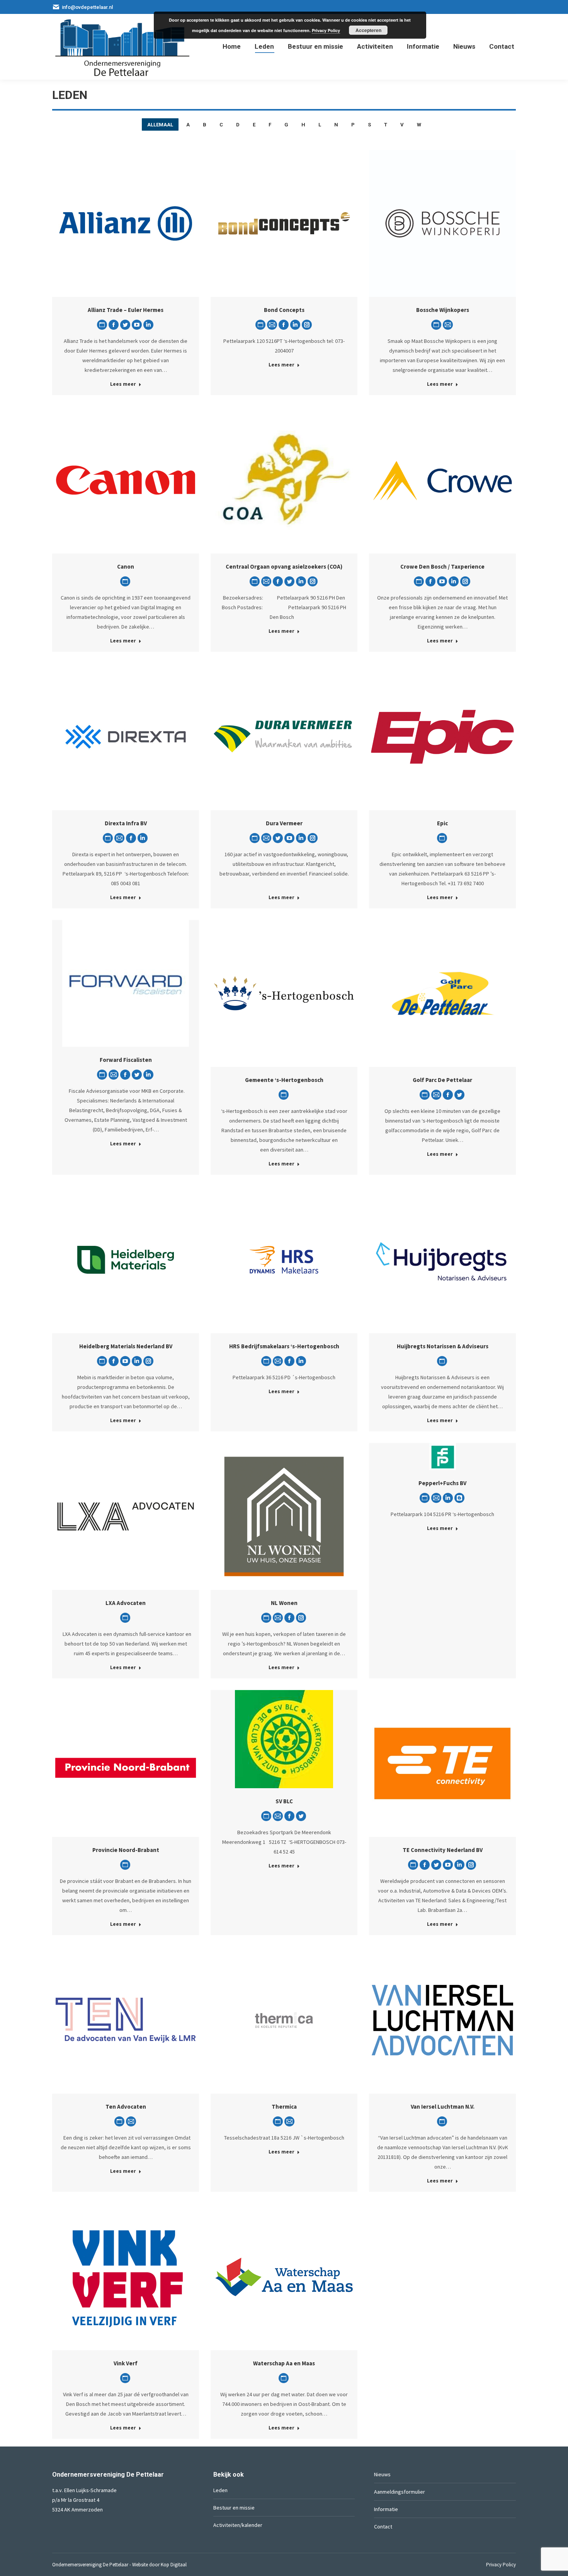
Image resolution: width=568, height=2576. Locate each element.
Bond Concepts (284, 310)
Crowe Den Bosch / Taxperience (442, 566)
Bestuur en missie (234, 2508)
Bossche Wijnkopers (443, 310)
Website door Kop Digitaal (159, 2565)
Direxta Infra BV (126, 823)
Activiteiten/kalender (238, 2525)
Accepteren (368, 30)
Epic (442, 823)
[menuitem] (232, 47)
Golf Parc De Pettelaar (442, 1080)
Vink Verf (126, 2363)
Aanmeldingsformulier (400, 2492)
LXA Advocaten (126, 1603)
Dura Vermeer (284, 823)
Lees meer (123, 384)
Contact (383, 2527)
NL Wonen (284, 1603)
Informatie (386, 2509)
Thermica (284, 2107)
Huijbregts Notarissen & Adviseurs (443, 1346)
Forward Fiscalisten (126, 1060)
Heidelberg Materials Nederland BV (126, 1346)
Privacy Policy (326, 30)
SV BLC (284, 1801)
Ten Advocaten (126, 2107)
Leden (220, 2490)
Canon (126, 566)
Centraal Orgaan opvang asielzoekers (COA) (284, 566)
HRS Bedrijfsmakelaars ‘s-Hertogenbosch (284, 1346)
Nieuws (382, 2474)
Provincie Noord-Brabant (126, 1850)
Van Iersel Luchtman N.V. (443, 2107)
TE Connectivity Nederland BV (443, 1850)
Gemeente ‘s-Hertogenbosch (284, 1080)
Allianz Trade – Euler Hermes (126, 310)
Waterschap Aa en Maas (284, 2363)
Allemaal (160, 125)
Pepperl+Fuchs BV (442, 1483)
